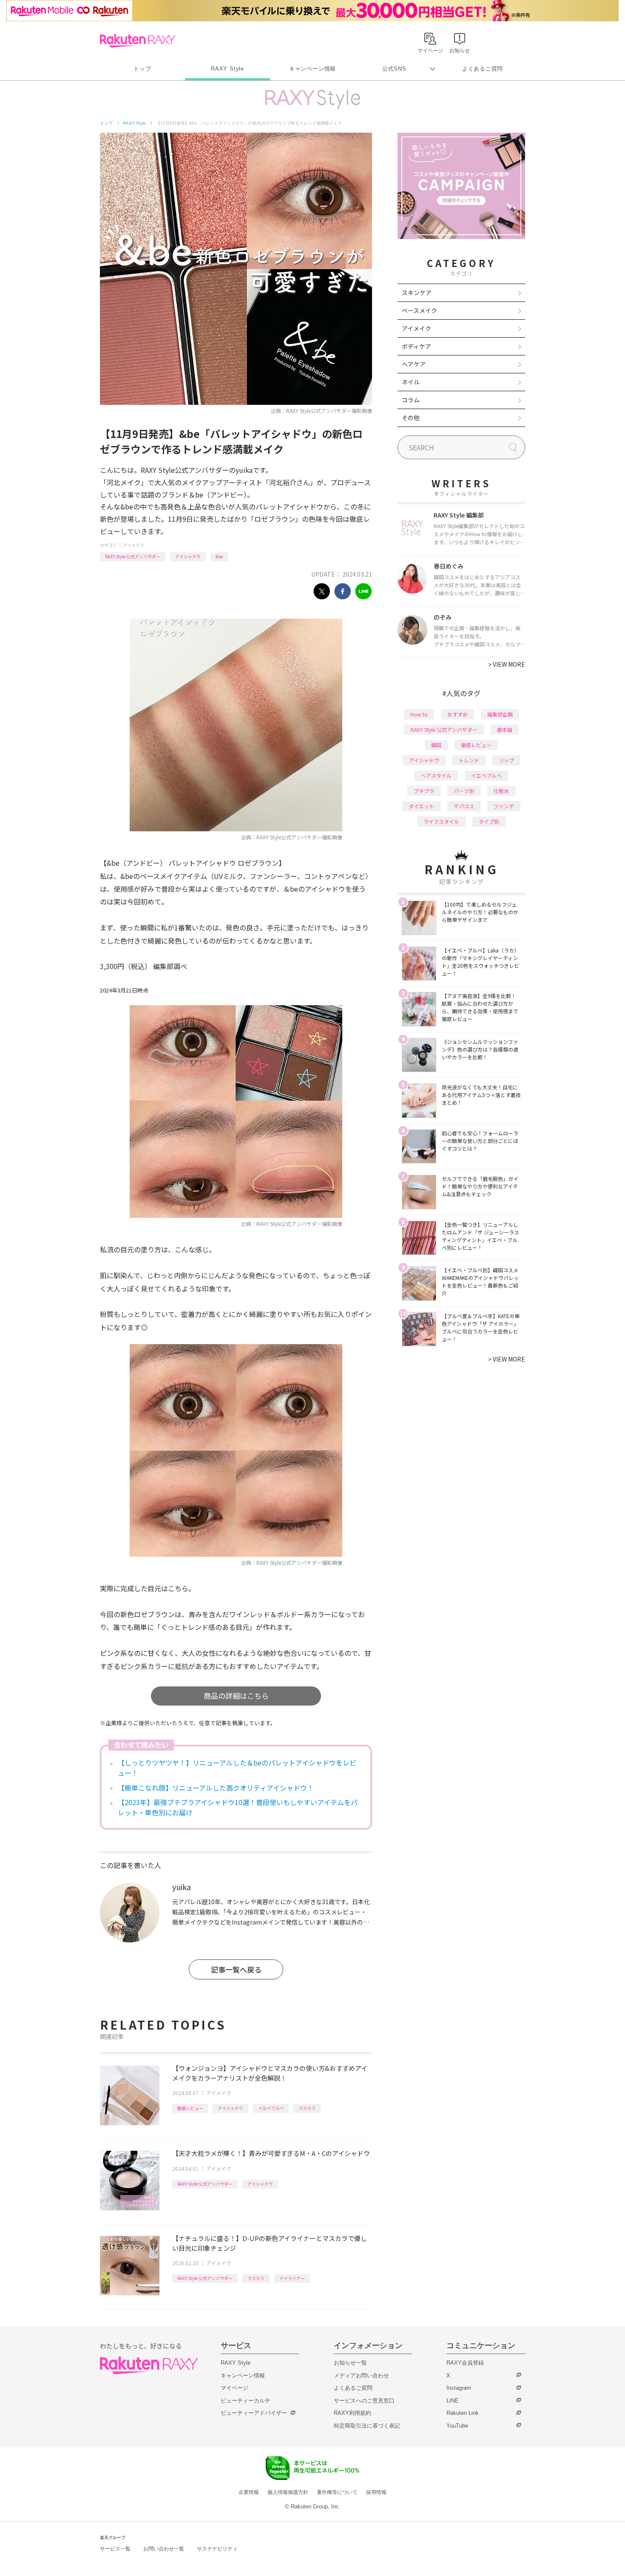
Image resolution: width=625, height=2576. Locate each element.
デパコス (464, 806)
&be (219, 556)
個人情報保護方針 (288, 2492)
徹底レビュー (190, 2108)
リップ (506, 760)
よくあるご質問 (483, 69)
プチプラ (424, 791)
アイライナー (292, 2278)
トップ (142, 69)
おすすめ (457, 714)
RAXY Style (227, 69)
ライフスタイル (441, 821)
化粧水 (501, 791)
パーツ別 (464, 791)
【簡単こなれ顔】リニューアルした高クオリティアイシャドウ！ (216, 1788)
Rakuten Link (463, 2413)
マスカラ (307, 2108)
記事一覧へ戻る (236, 1969)
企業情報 (249, 2492)
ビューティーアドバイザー (254, 2413)
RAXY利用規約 (352, 2413)
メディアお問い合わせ (361, 2376)
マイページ (234, 2388)
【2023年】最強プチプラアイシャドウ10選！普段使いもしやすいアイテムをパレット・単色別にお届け (238, 1807)
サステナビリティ (217, 2549)
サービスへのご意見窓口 (364, 2401)
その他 (411, 418)
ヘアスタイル (436, 775)
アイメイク (134, 545)
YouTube (457, 2426)
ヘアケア (414, 364)
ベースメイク (419, 310)
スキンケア (417, 293)
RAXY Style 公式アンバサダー (133, 556)
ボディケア (416, 346)
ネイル (411, 382)
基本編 (505, 729)
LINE (453, 2401)
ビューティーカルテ (246, 2401)
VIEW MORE (507, 664)
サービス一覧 (115, 2549)
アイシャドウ (188, 556)
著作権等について (337, 2492)
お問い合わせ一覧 (164, 2549)
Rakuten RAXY (138, 41)
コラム (411, 400)
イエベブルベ (271, 2108)
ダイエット (421, 806)
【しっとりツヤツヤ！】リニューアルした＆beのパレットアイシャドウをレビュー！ (237, 1768)
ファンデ (504, 806)
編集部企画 (500, 714)
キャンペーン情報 (312, 69)
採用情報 (376, 2492)
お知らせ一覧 (350, 2363)
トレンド (469, 760)
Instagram (459, 2388)
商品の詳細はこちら (236, 1696)
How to (419, 714)
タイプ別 (489, 821)
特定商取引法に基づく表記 (367, 2426)
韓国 (436, 745)
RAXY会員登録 (465, 2363)
